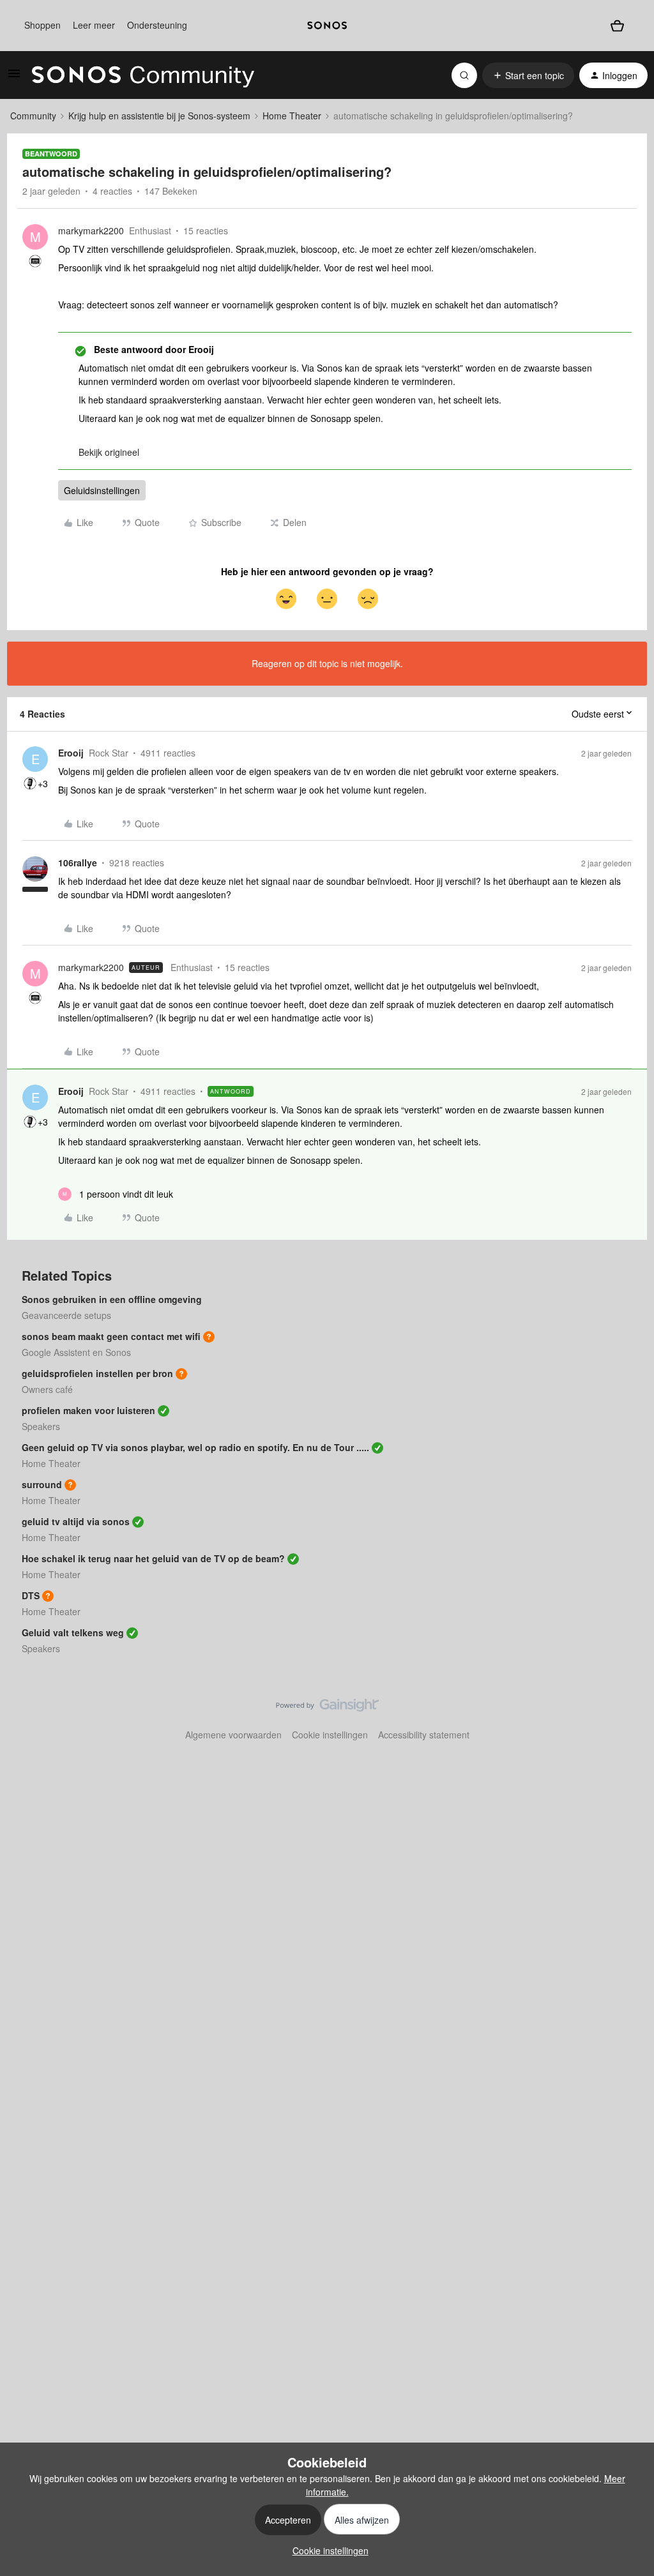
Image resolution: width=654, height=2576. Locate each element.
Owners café (47, 1389)
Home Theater (292, 116)
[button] (14, 77)
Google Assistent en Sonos (76, 1352)
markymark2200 (91, 230)
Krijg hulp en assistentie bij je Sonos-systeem (159, 116)
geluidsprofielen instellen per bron (97, 1373)
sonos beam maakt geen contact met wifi (111, 1336)
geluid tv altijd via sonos (76, 1521)
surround (42, 1484)
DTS (31, 1595)
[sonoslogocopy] (327, 26)
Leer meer (94, 25)
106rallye (78, 862)
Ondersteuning (157, 25)
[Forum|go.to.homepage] (143, 75)
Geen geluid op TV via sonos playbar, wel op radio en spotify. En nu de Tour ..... (195, 1447)
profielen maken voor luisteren (88, 1410)
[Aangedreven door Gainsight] (327, 1708)
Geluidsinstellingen (102, 490)
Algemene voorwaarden (233, 1735)
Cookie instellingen (330, 1735)
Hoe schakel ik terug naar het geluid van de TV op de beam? (153, 1558)
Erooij (71, 753)
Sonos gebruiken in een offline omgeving (112, 1299)
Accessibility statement (424, 1735)
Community (33, 116)
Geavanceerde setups (66, 1315)
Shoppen (42, 25)
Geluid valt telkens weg (73, 1632)
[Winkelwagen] (617, 26)
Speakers (41, 1426)
